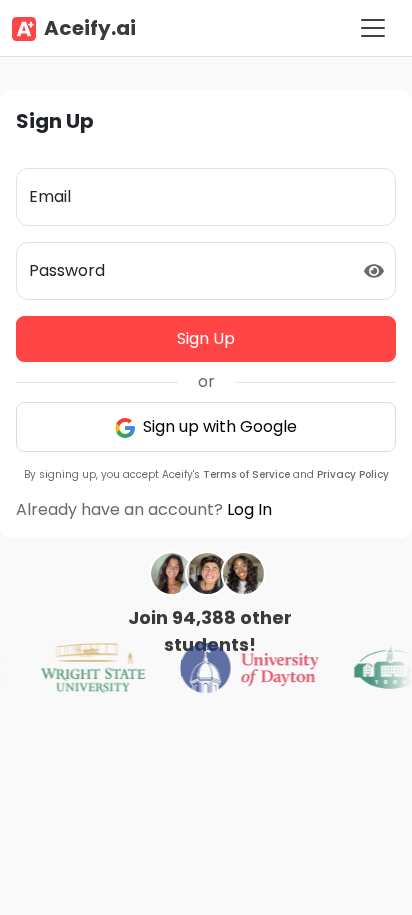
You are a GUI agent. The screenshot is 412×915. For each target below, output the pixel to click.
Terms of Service (246, 474)
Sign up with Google (218, 426)
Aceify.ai (90, 28)
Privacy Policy (353, 474)
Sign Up (206, 338)
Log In (249, 509)
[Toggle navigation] (373, 28)
